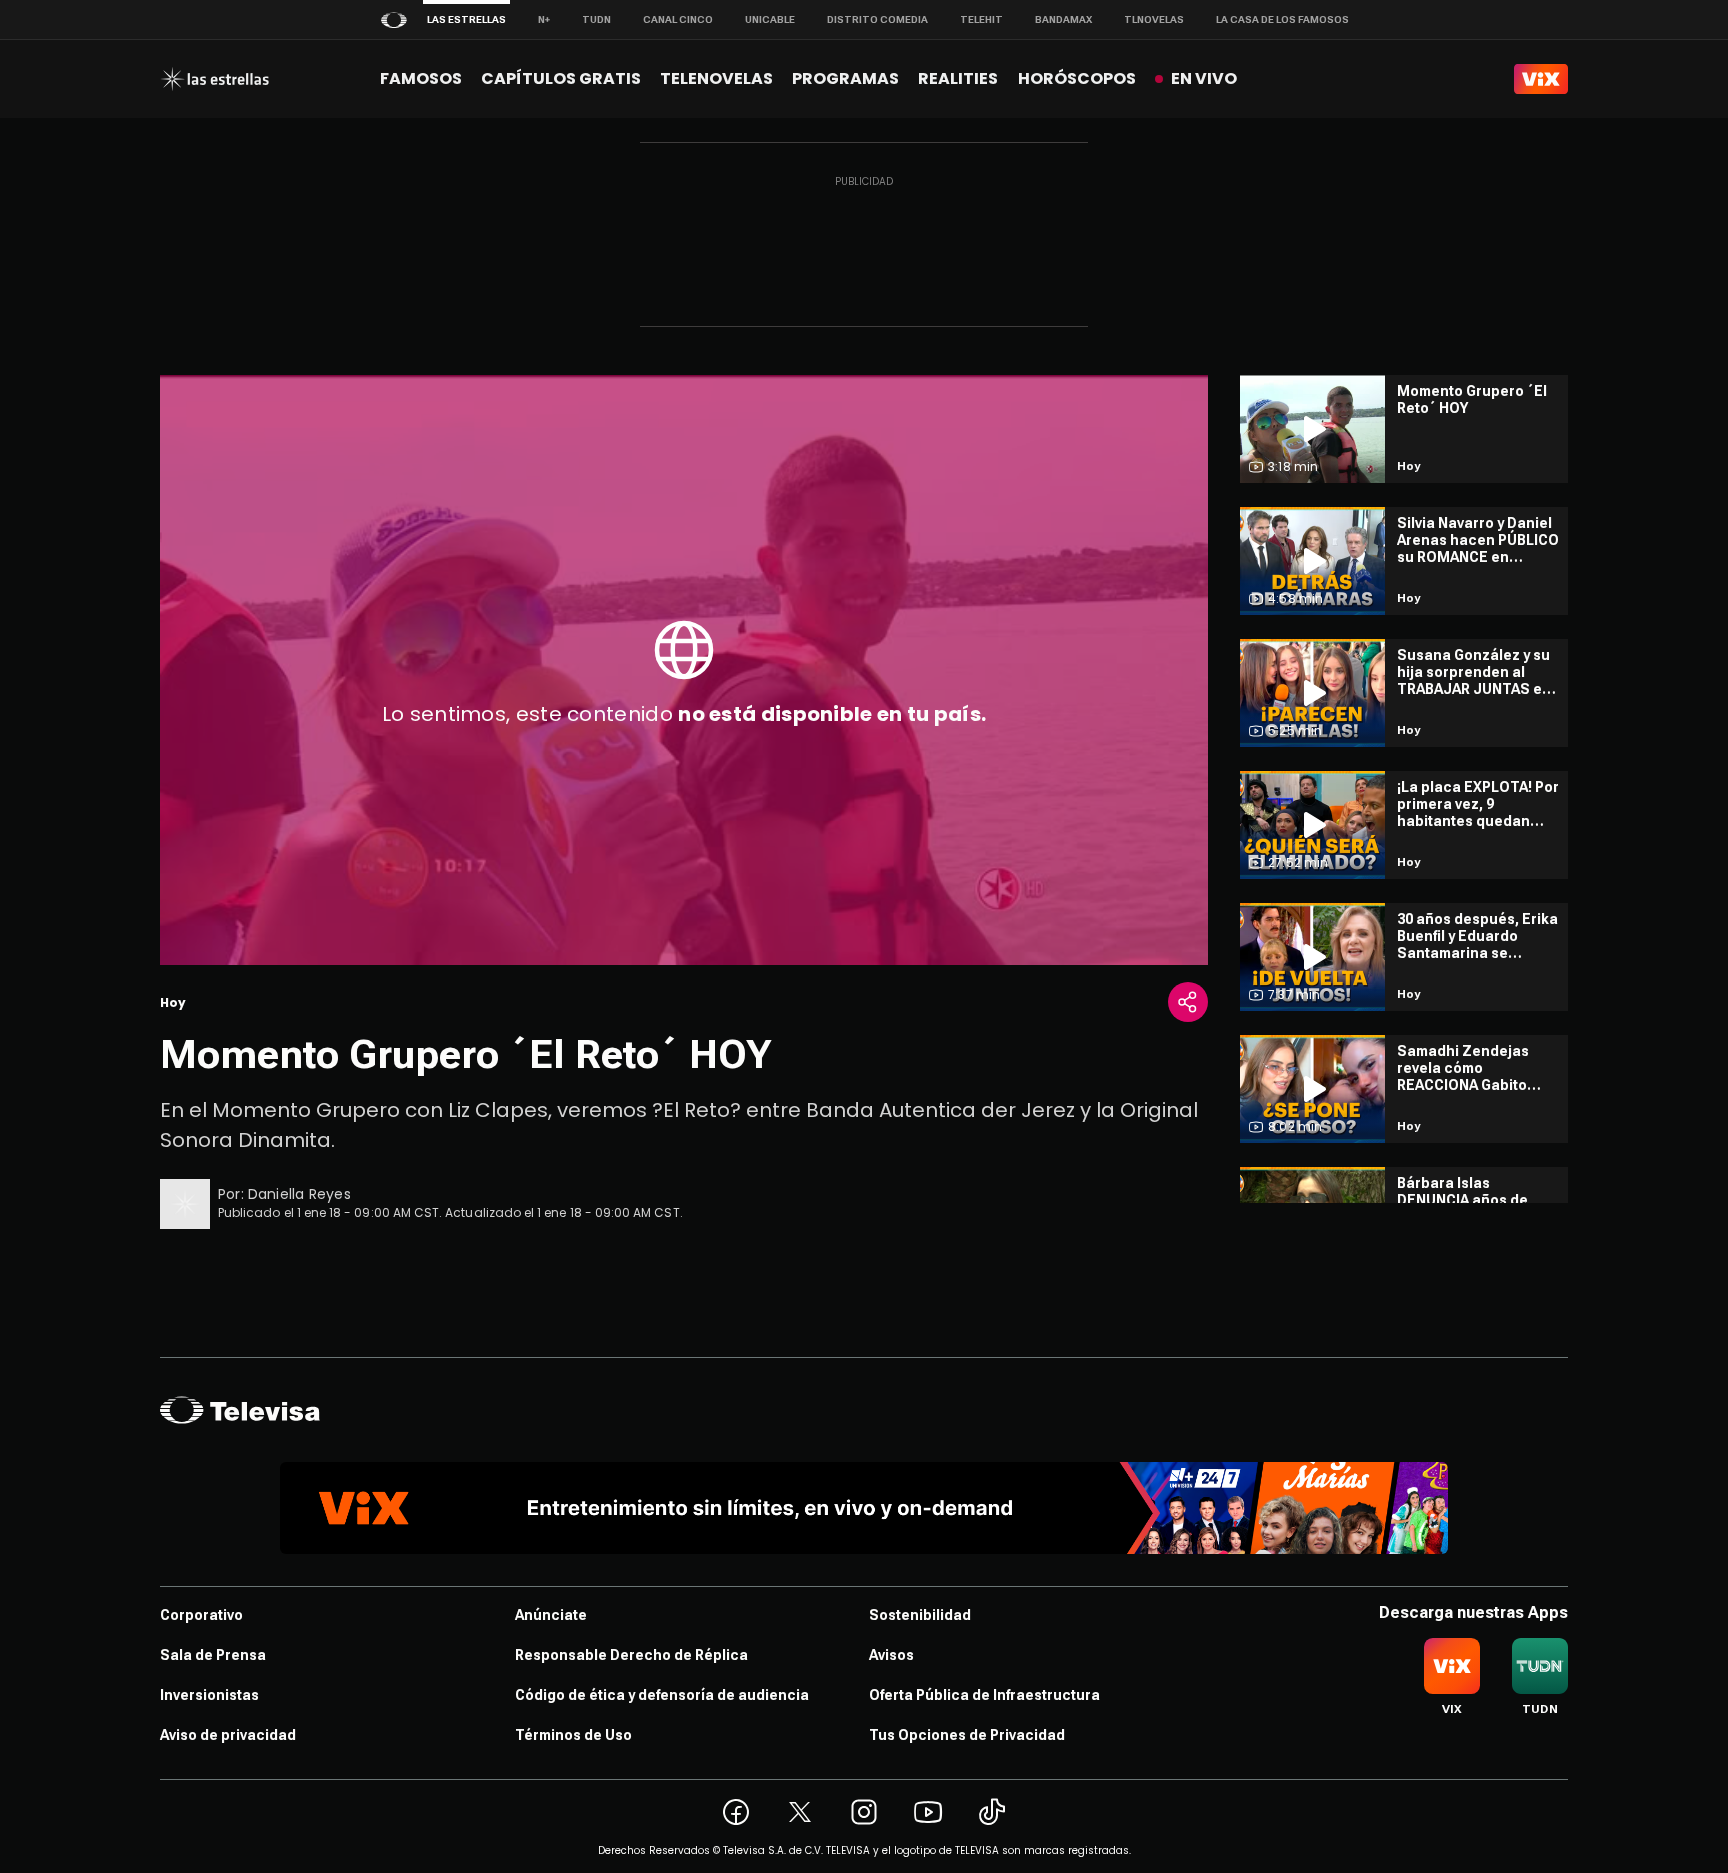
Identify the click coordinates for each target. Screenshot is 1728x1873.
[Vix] (1541, 79)
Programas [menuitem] (845, 78)
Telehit (981, 19)
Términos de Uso (573, 1735)
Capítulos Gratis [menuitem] (561, 78)
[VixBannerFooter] (864, 1508)
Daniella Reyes (299, 1194)
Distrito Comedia (877, 19)
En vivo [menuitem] (1204, 78)
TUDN (596, 19)
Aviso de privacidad (228, 1735)
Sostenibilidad (920, 1615)
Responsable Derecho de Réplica (631, 1655)
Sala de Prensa (213, 1655)
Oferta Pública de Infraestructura (984, 1695)
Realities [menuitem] (958, 78)
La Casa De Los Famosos (1282, 19)
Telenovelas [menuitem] (716, 78)
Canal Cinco (678, 19)
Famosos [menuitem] (421, 78)
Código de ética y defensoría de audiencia (662, 1695)
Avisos (891, 1655)
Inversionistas (209, 1695)
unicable (770, 19)
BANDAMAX (1063, 19)
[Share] (1188, 1002)
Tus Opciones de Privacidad (967, 1735)
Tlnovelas (1154, 19)
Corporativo (201, 1615)
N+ (544, 19)
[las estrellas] (214, 79)
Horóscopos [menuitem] (1077, 78)
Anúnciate (551, 1615)
